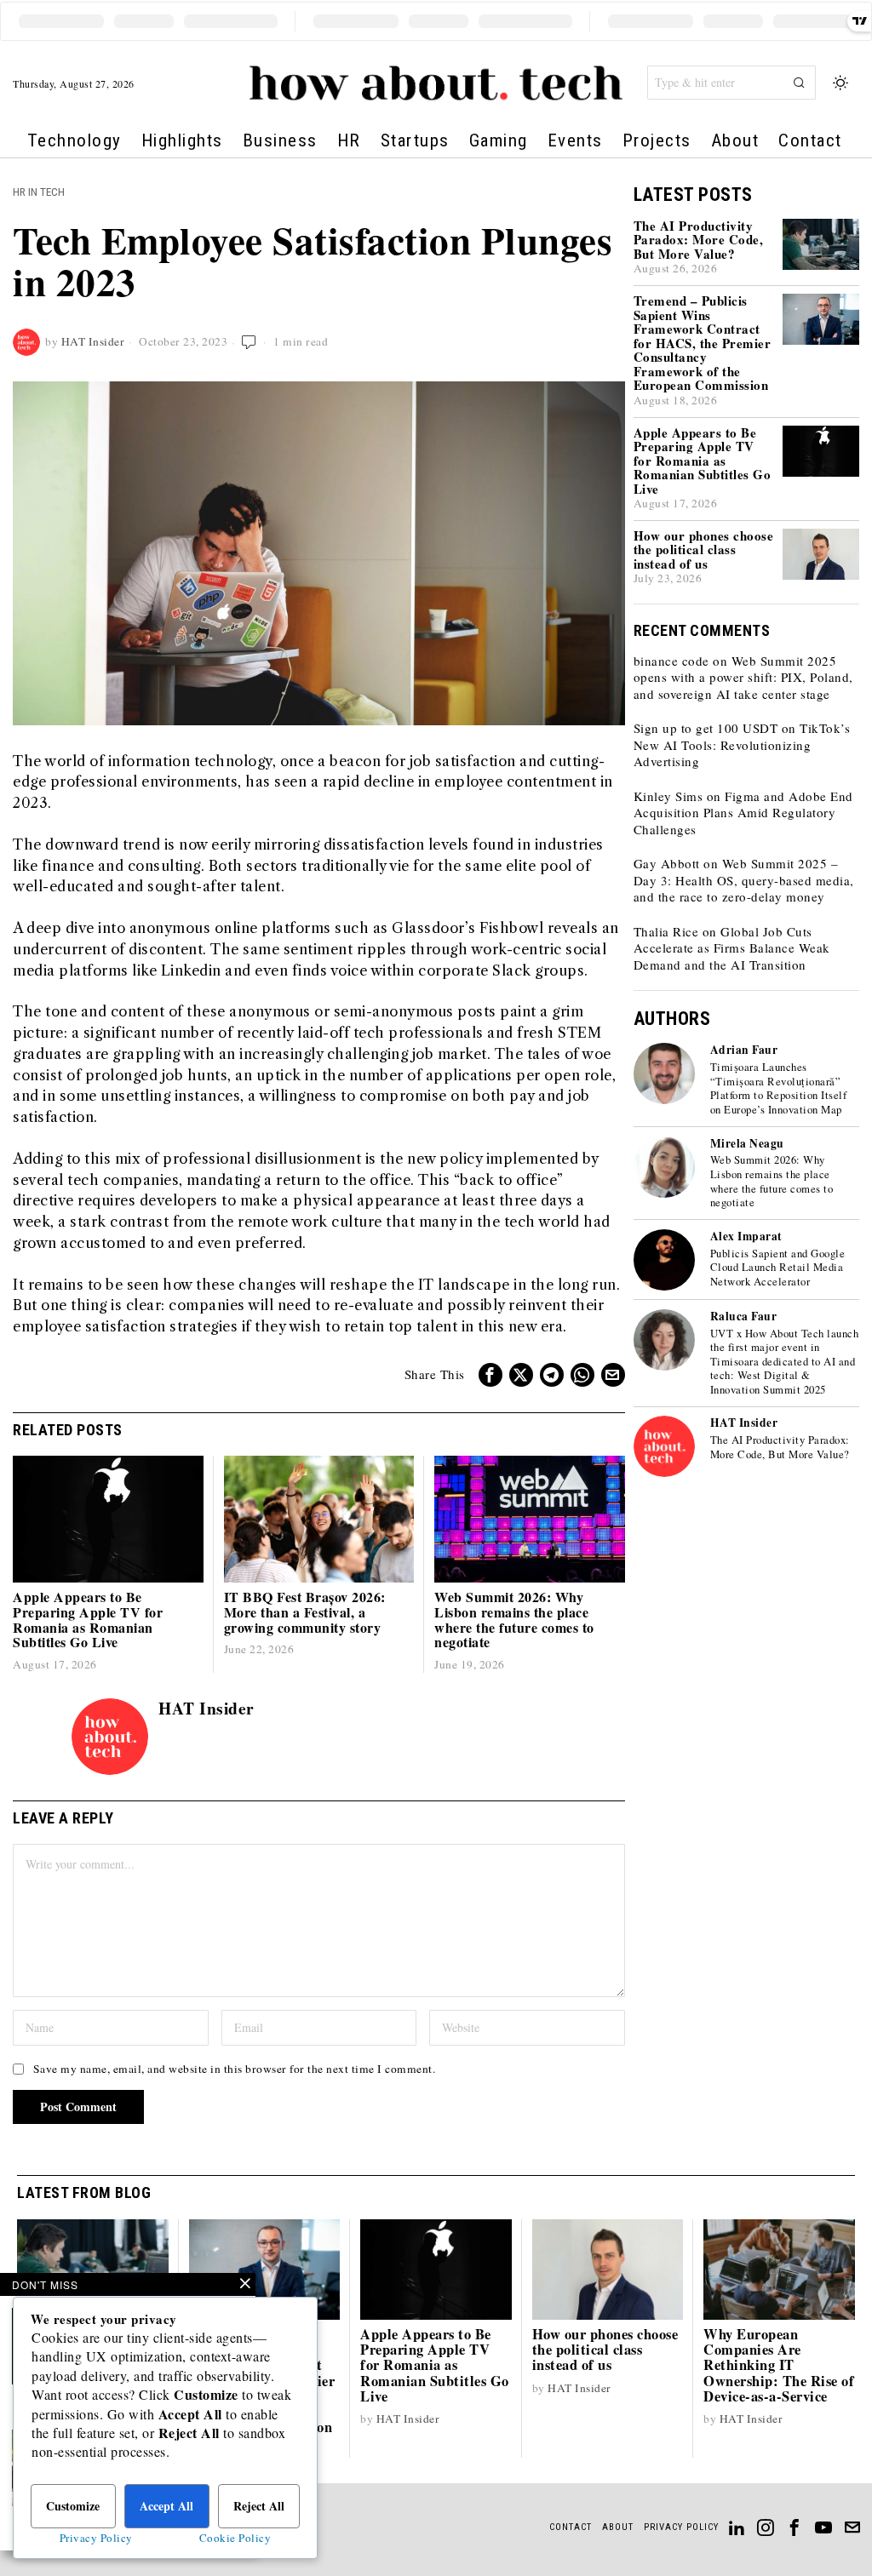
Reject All (259, 2506)
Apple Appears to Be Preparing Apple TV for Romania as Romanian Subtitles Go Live (88, 1619)
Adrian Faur (744, 1050)
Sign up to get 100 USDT (706, 728)
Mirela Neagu (747, 1143)
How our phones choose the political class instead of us (704, 550)
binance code (671, 661)
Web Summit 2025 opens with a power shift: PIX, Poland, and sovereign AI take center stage (743, 677)
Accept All (166, 2506)
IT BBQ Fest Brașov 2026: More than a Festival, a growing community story (305, 1612)
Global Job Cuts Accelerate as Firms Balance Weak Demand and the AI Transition (732, 948)
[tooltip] (490, 1375)
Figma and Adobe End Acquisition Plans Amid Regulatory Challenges (743, 813)
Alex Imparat (746, 1236)
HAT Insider (93, 341)
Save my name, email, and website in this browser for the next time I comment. (235, 2069)
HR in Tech (39, 192)
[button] (799, 83)
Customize (73, 2506)
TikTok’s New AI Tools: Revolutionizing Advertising (742, 744)
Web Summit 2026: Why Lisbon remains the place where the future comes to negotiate (514, 1619)
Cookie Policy (235, 2538)
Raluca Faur (744, 1316)
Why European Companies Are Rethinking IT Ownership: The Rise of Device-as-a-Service (779, 2365)
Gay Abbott (667, 863)
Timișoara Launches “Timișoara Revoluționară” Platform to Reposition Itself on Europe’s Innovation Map (779, 1089)
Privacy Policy (96, 2538)
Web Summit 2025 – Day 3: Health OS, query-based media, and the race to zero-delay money (744, 880)
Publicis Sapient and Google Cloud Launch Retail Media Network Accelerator (778, 1268)
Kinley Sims (668, 796)
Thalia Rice (666, 931)
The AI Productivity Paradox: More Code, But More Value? (699, 240)
